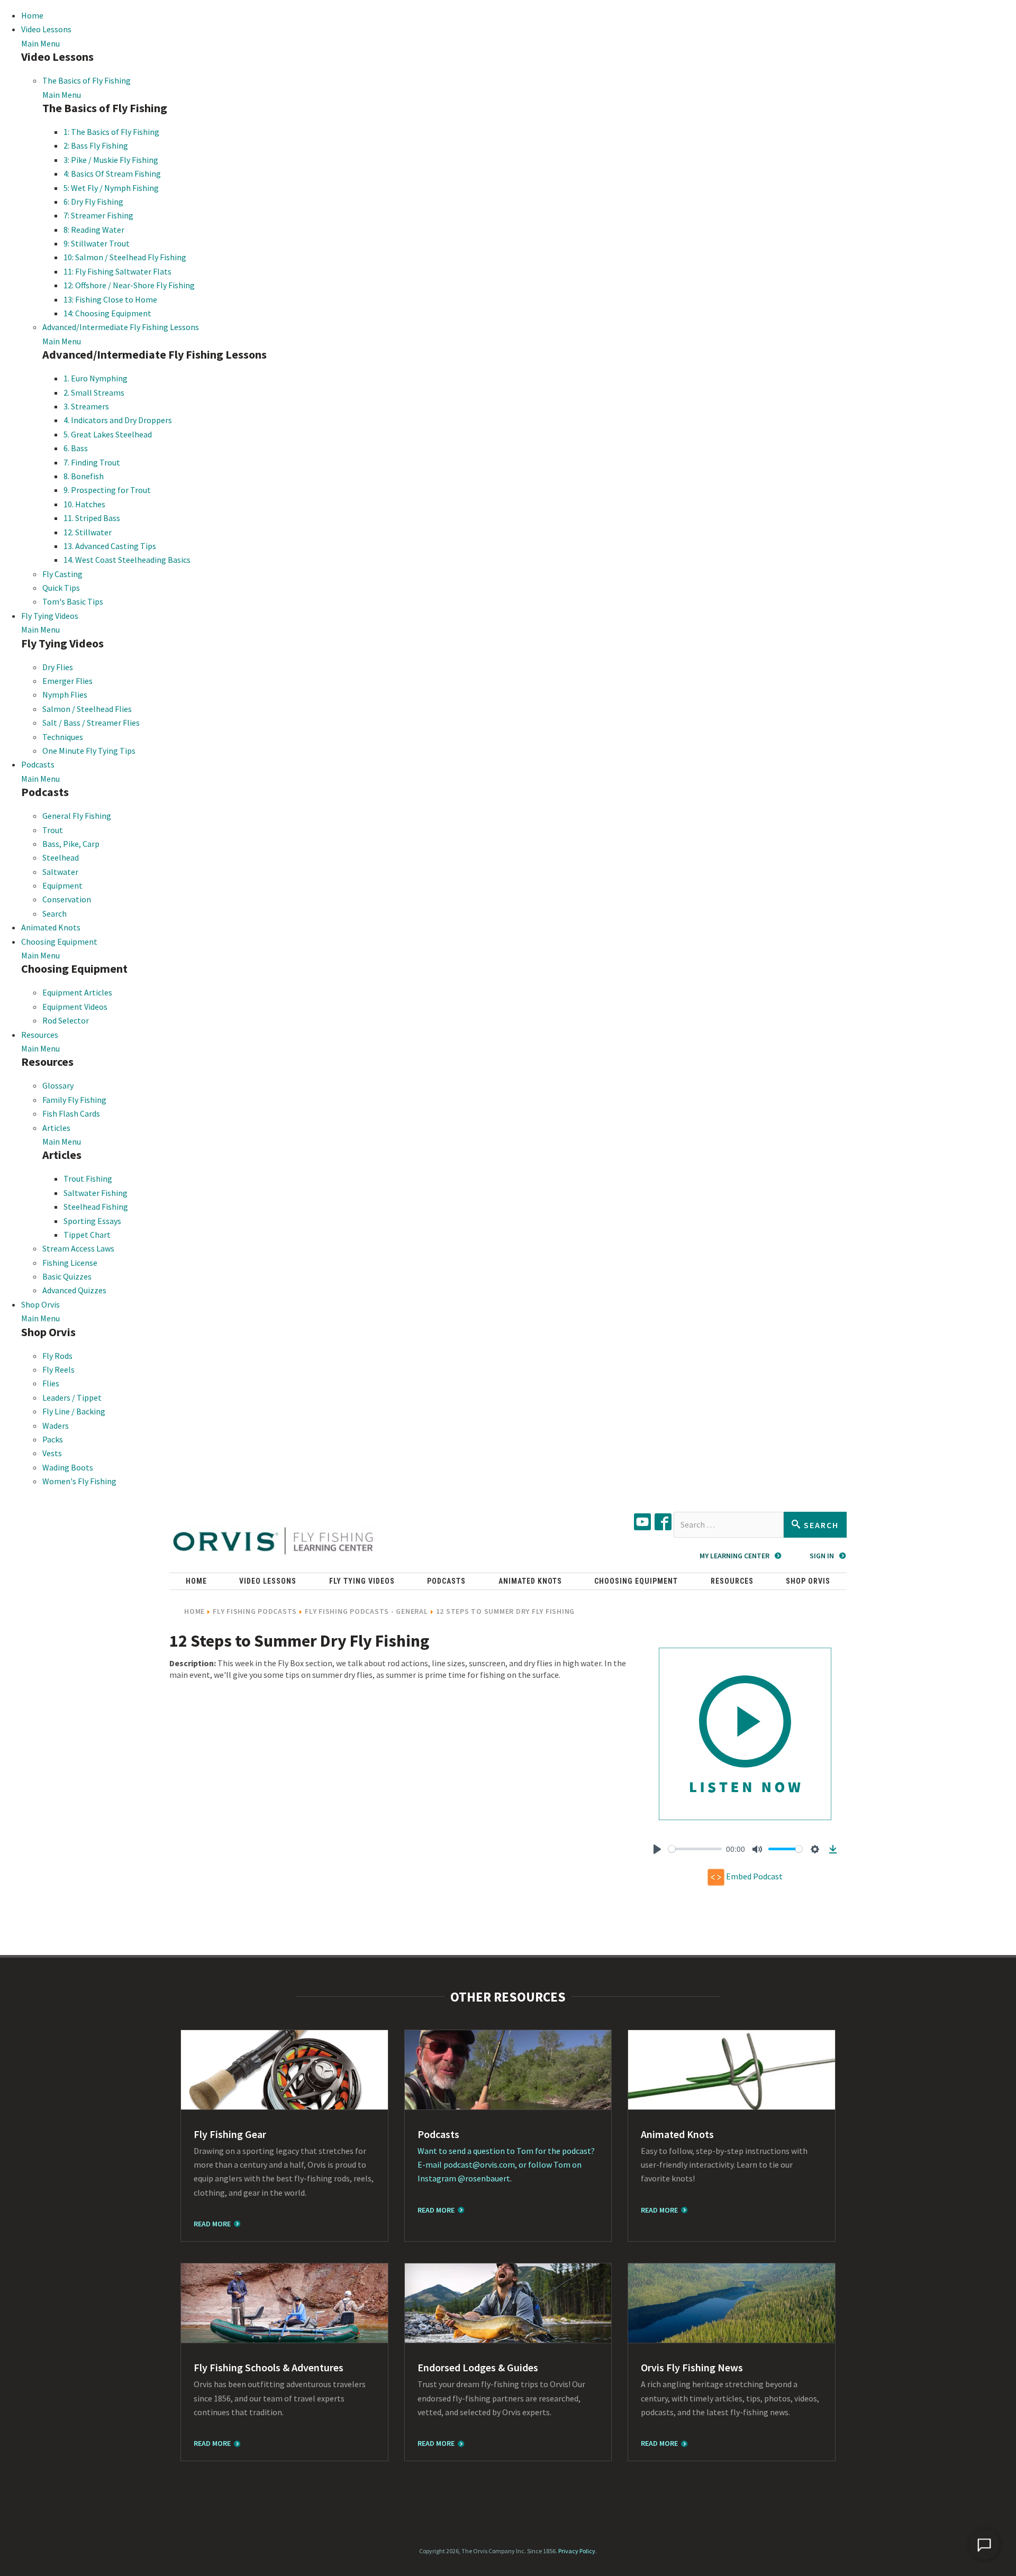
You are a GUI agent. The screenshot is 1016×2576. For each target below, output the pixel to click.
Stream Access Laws (78, 1248)
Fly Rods (57, 1356)
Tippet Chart (87, 1235)
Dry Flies (58, 667)
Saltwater (60, 872)
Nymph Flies (65, 695)
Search (55, 914)
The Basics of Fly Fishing (87, 80)
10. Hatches (84, 504)
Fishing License (70, 1263)
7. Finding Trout (92, 462)
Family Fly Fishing (74, 1100)
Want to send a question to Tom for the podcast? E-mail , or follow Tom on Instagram (506, 2165)
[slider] (695, 1849)
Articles (56, 1128)
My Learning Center (734, 1556)
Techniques (63, 737)
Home (32, 15)
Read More (212, 2224)
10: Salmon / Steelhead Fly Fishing (125, 257)
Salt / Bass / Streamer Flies (91, 723)
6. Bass (76, 448)
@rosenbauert (484, 2178)
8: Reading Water (94, 230)
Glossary (58, 1085)
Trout (53, 830)
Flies (51, 1383)
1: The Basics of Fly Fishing (111, 132)
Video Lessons (46, 29)
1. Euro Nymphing (96, 378)
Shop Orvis (40, 1304)
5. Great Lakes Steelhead (108, 434)
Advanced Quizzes (74, 1290)
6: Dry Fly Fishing (93, 202)
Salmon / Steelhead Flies (87, 709)
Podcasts (38, 764)
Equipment (62, 885)
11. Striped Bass (92, 518)
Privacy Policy (577, 2551)
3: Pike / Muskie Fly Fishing (111, 160)
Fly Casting (62, 574)
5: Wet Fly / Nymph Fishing (111, 188)
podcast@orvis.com (479, 2164)
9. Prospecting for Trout (107, 490)
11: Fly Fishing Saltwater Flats (117, 271)
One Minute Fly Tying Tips (89, 751)
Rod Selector (66, 1020)
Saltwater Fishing (96, 1193)
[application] (984, 2544)
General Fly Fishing (77, 816)
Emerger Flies (67, 681)
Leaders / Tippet (72, 1397)
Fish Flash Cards (71, 1113)
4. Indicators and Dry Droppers (118, 420)
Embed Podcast (754, 1876)
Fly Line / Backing (74, 1411)
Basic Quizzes (67, 1276)
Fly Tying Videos (50, 616)
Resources (40, 1035)
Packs (53, 1439)
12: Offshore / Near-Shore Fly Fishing (129, 285)
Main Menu (40, 43)
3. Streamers (86, 406)
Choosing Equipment (59, 942)
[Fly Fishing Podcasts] (508, 2070)
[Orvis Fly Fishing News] (732, 2303)
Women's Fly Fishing (79, 1481)
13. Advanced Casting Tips (110, 546)
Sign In (822, 1556)
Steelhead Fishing (96, 1207)
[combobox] (729, 1525)
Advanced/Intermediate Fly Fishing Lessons (121, 327)
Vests (52, 1453)
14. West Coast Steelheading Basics (127, 560)
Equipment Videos (75, 1007)
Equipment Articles (77, 992)
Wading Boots (68, 1467)
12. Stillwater (88, 532)
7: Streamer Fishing (98, 215)
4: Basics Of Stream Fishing (112, 173)
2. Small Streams (94, 392)
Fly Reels (58, 1369)
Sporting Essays (92, 1221)
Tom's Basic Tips (73, 601)
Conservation (67, 899)
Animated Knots (51, 927)
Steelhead (61, 857)
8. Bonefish (84, 476)
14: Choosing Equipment (107, 313)
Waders (56, 1426)
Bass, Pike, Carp (71, 844)
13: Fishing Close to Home (110, 299)
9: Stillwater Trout (97, 243)
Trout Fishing (88, 1179)
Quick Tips (61, 588)
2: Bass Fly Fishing (96, 145)
